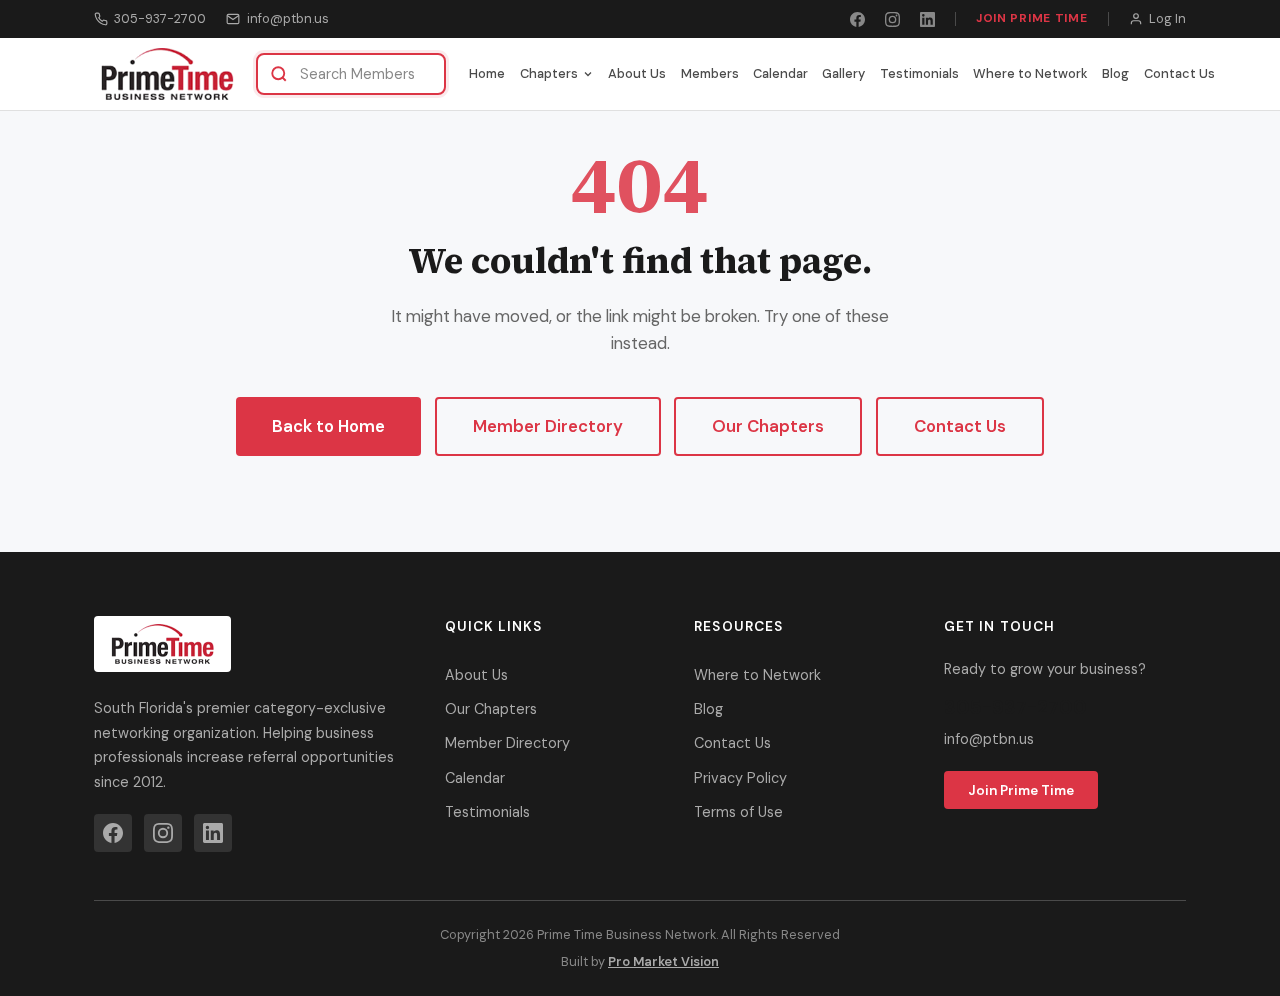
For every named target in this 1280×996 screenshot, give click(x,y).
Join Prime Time (1032, 18)
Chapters (549, 73)
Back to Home (328, 426)
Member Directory (548, 426)
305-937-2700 (160, 18)
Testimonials (919, 73)
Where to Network (1030, 73)
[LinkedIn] (927, 19)
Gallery (843, 73)
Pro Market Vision (663, 961)
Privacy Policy (740, 778)
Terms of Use (738, 812)
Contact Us (1179, 73)
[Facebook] (857, 19)
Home (487, 73)
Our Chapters (768, 426)
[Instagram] (892, 19)
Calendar (780, 73)
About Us (637, 73)
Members (710, 73)
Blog (1115, 73)
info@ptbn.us (287, 18)
